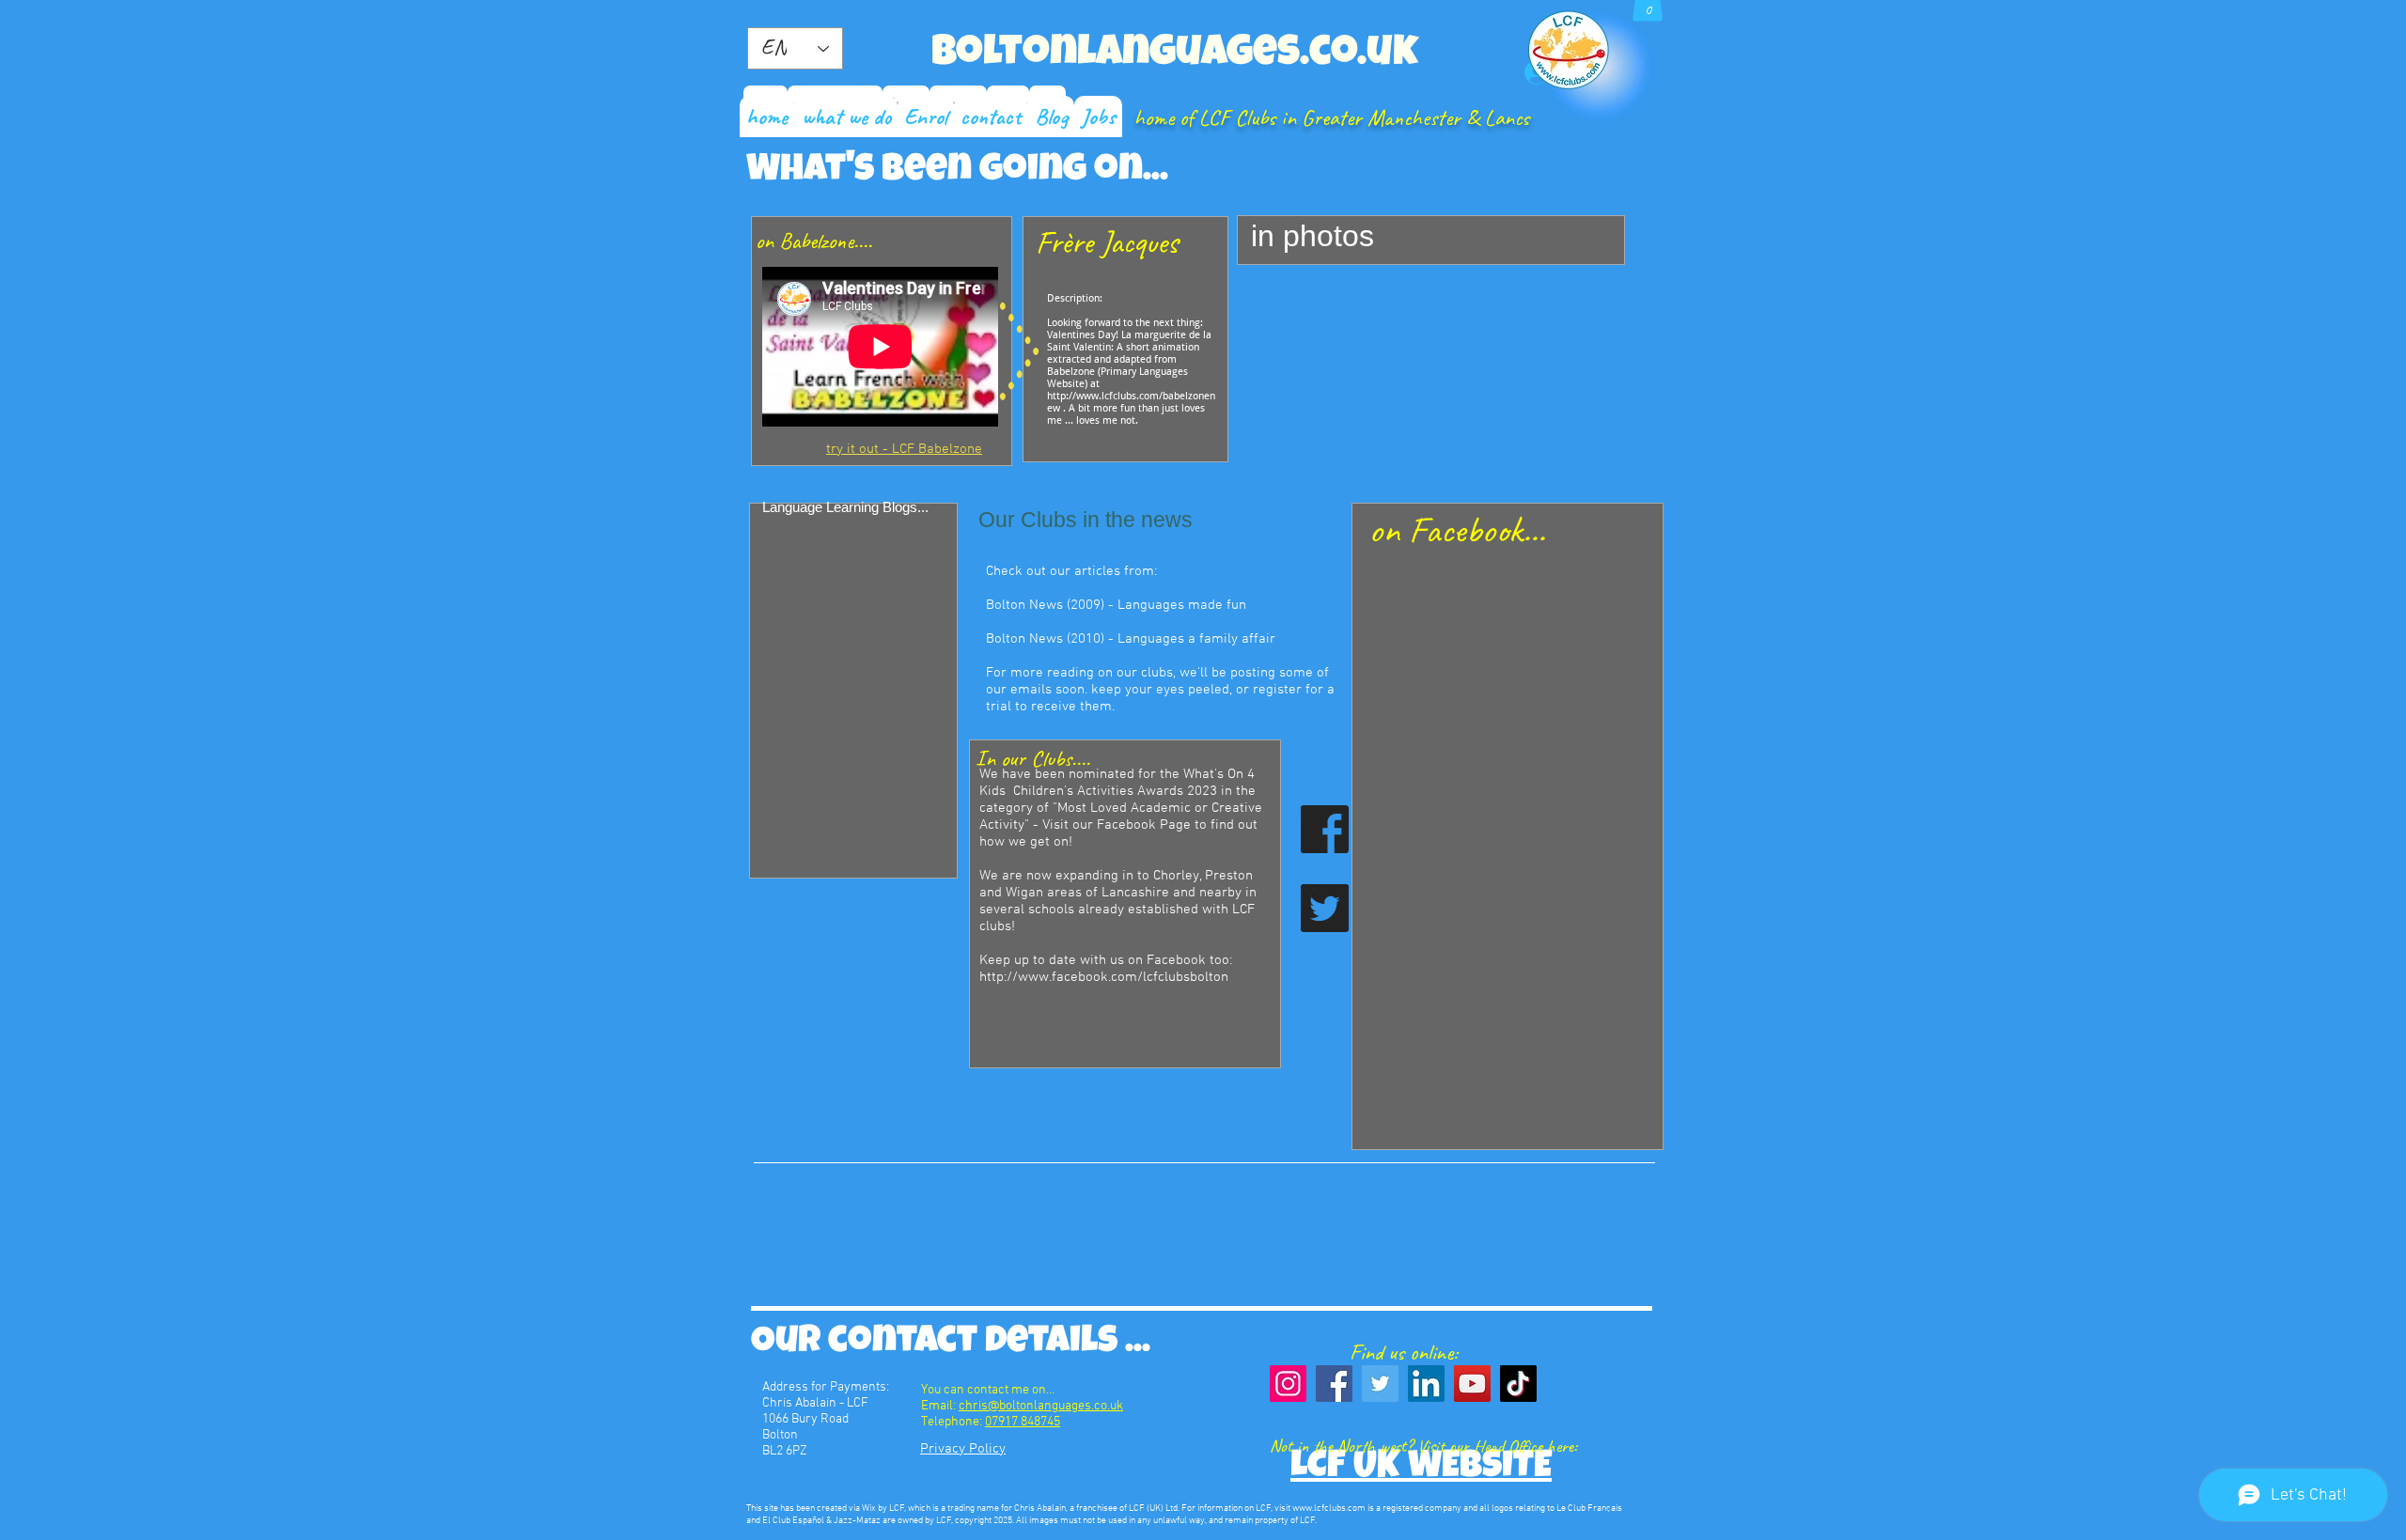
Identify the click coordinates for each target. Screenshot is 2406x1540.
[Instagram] (1288, 1384)
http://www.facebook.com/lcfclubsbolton (1104, 977)
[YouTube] (1472, 1384)
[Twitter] (1380, 1384)
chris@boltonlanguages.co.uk (1041, 1406)
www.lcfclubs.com (1329, 1509)
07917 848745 (1023, 1422)
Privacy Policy (963, 1449)
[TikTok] (1518, 1384)
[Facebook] (1334, 1384)
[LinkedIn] (1426, 1384)
